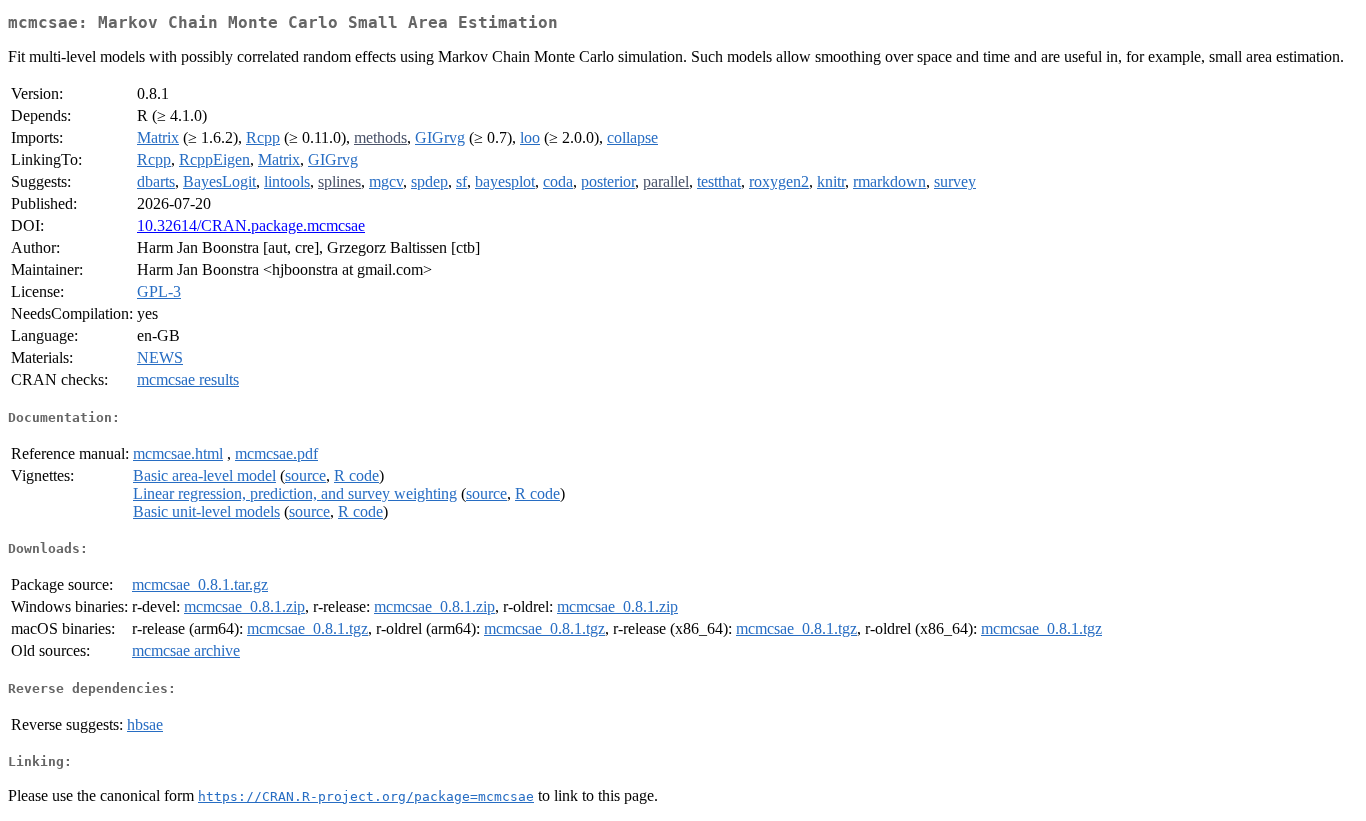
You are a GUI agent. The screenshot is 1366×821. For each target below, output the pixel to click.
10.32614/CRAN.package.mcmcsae (251, 225)
